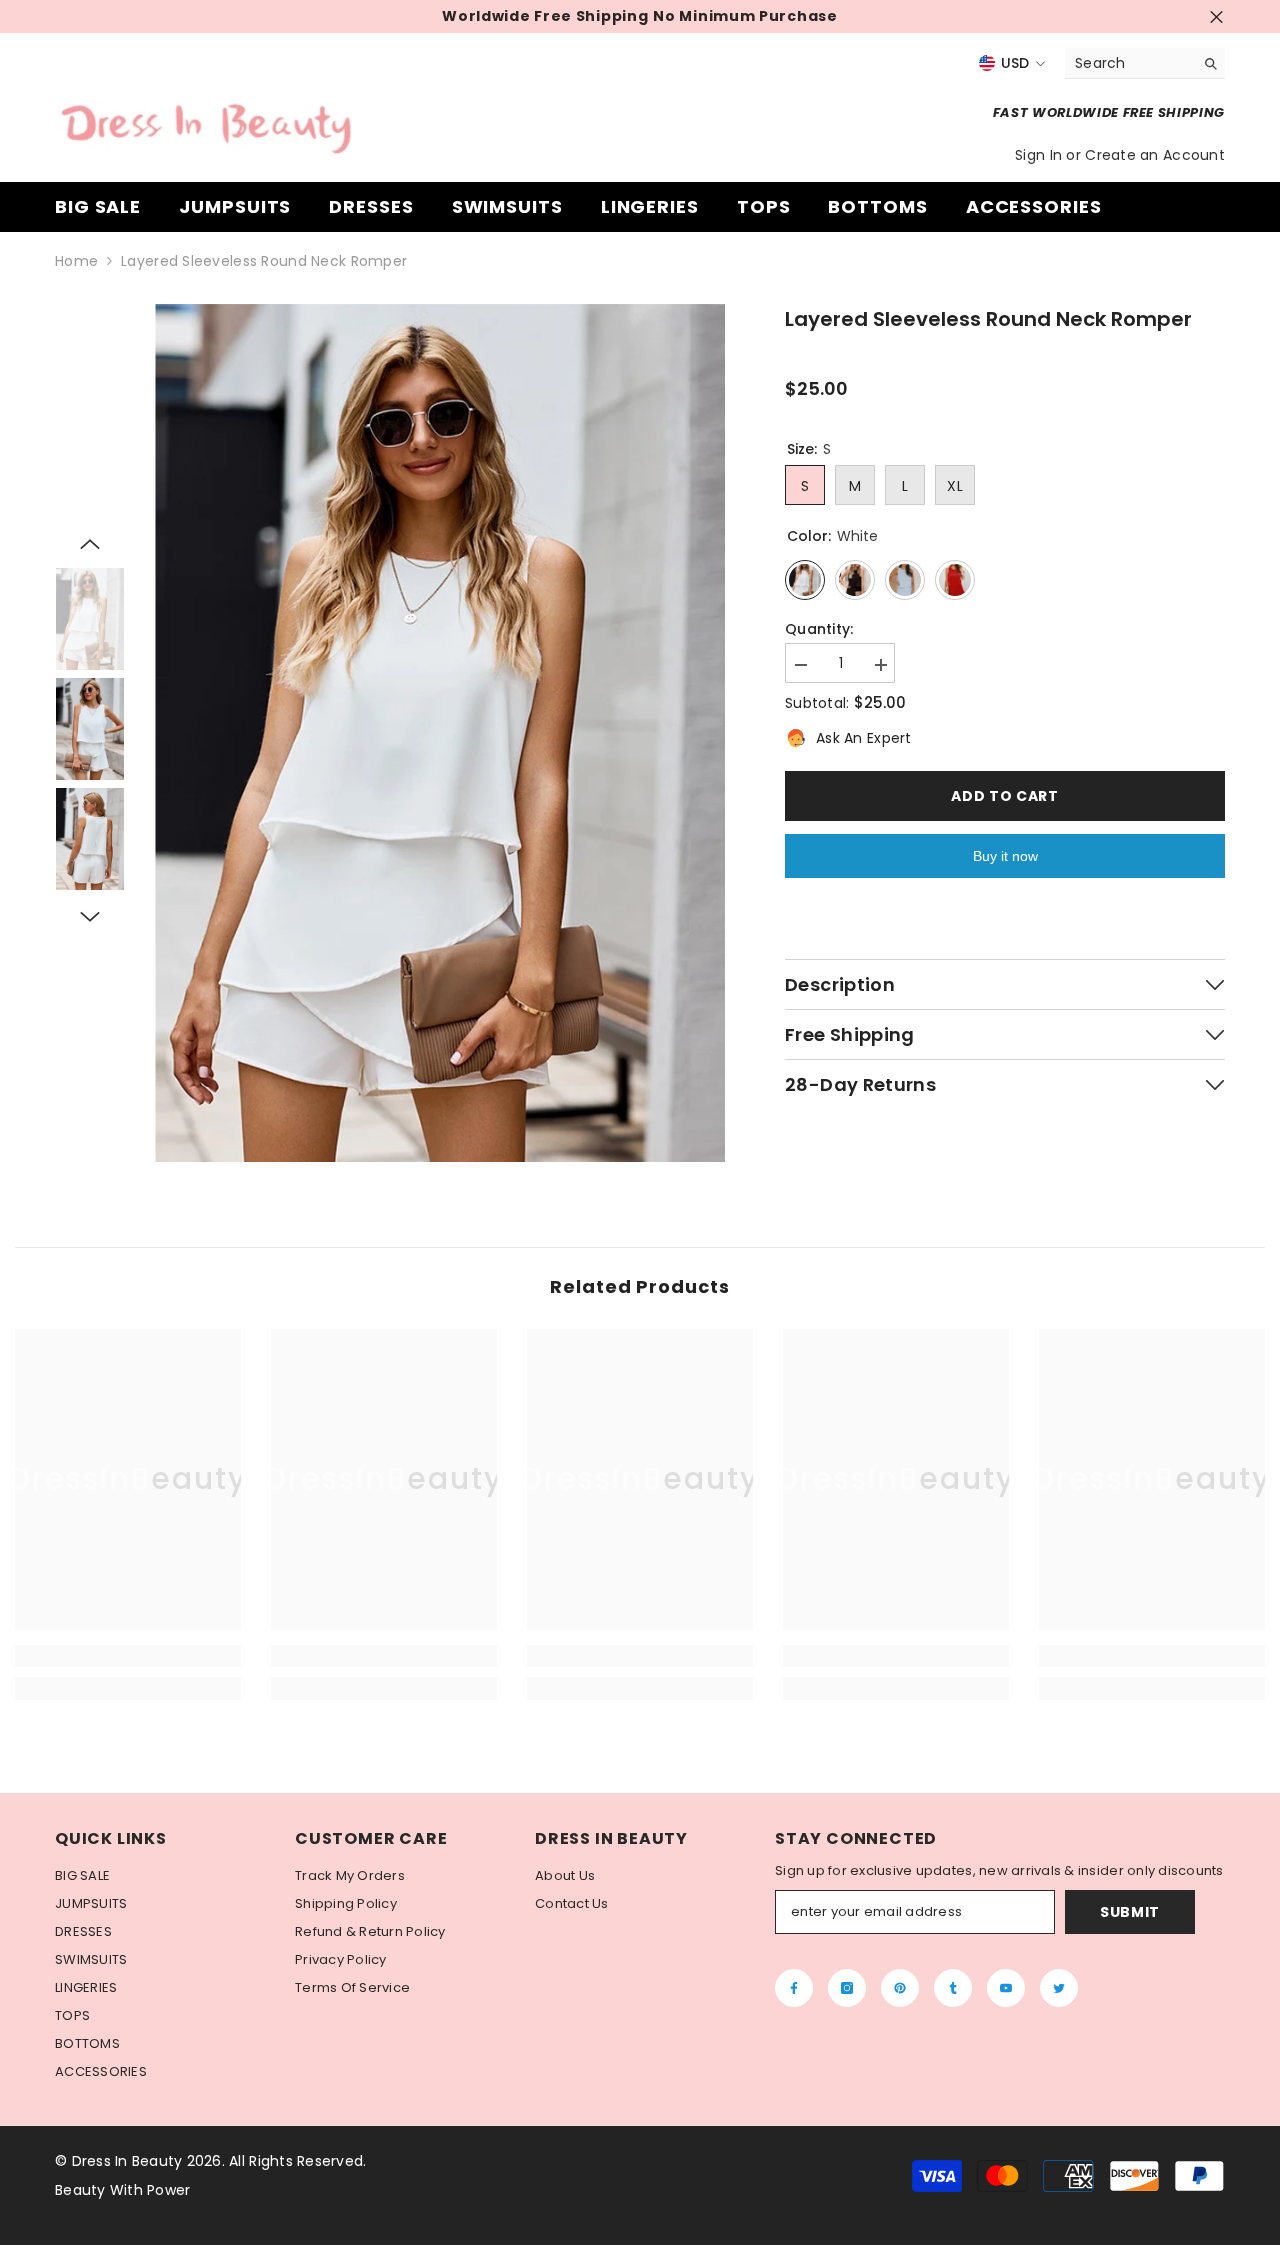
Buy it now (1005, 856)
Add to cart (1005, 796)
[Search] (1145, 63)
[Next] (90, 917)
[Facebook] (794, 1988)
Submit (1130, 1912)
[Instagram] (847, 1988)
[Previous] (90, 544)
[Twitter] (1059, 1988)
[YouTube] (1006, 1988)
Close (1216, 16)
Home (76, 261)
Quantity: (819, 629)
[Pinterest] (900, 1988)
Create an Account (1155, 155)
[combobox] (1129, 63)
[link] (128, 1656)
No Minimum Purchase (745, 16)
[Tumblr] (953, 1988)
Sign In (1040, 155)
